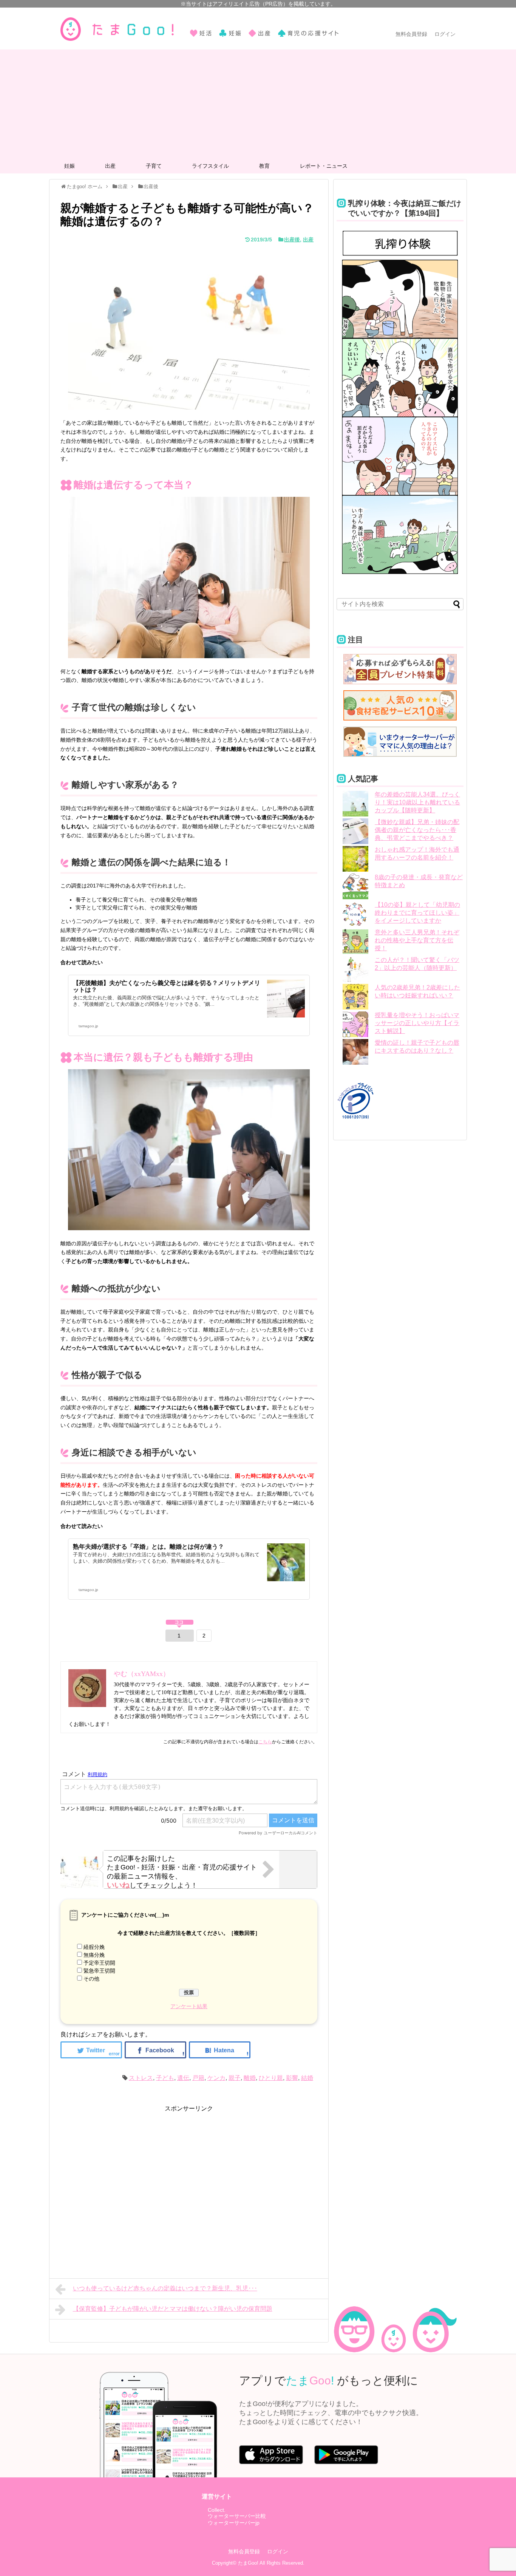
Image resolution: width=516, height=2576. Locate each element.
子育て (154, 166)
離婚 (250, 2078)
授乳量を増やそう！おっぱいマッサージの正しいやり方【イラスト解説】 (417, 1023)
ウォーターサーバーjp (234, 2523)
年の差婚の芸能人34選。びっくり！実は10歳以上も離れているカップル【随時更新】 (417, 802)
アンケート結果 (189, 2006)
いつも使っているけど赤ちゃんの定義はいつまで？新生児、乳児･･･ (165, 2288)
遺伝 (183, 2078)
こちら (265, 1742)
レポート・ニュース (324, 166)
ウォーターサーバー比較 (237, 2516)
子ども (165, 2078)
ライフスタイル (210, 166)
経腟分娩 (94, 1947)
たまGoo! (248, 2563)
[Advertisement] (258, 102)
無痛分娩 (94, 1955)
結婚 (307, 2078)
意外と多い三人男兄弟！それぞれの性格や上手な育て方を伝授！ (417, 940)
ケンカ (216, 2078)
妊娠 (70, 166)
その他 (91, 1979)
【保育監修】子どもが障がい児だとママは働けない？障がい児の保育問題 (173, 2309)
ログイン (445, 34)
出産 (110, 166)
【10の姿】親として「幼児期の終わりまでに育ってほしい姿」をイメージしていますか (417, 913)
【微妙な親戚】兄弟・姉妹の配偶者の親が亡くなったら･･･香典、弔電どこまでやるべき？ (417, 830)
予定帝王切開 (99, 1963)
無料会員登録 (411, 34)
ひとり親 (271, 2078)
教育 (264, 166)
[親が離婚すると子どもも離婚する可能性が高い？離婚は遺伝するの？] (220, 2050)
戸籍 (198, 2078)
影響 (292, 2078)
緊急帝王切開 (99, 1971)
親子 (235, 2078)
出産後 (292, 240)
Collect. (217, 2510)
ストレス (141, 2078)
